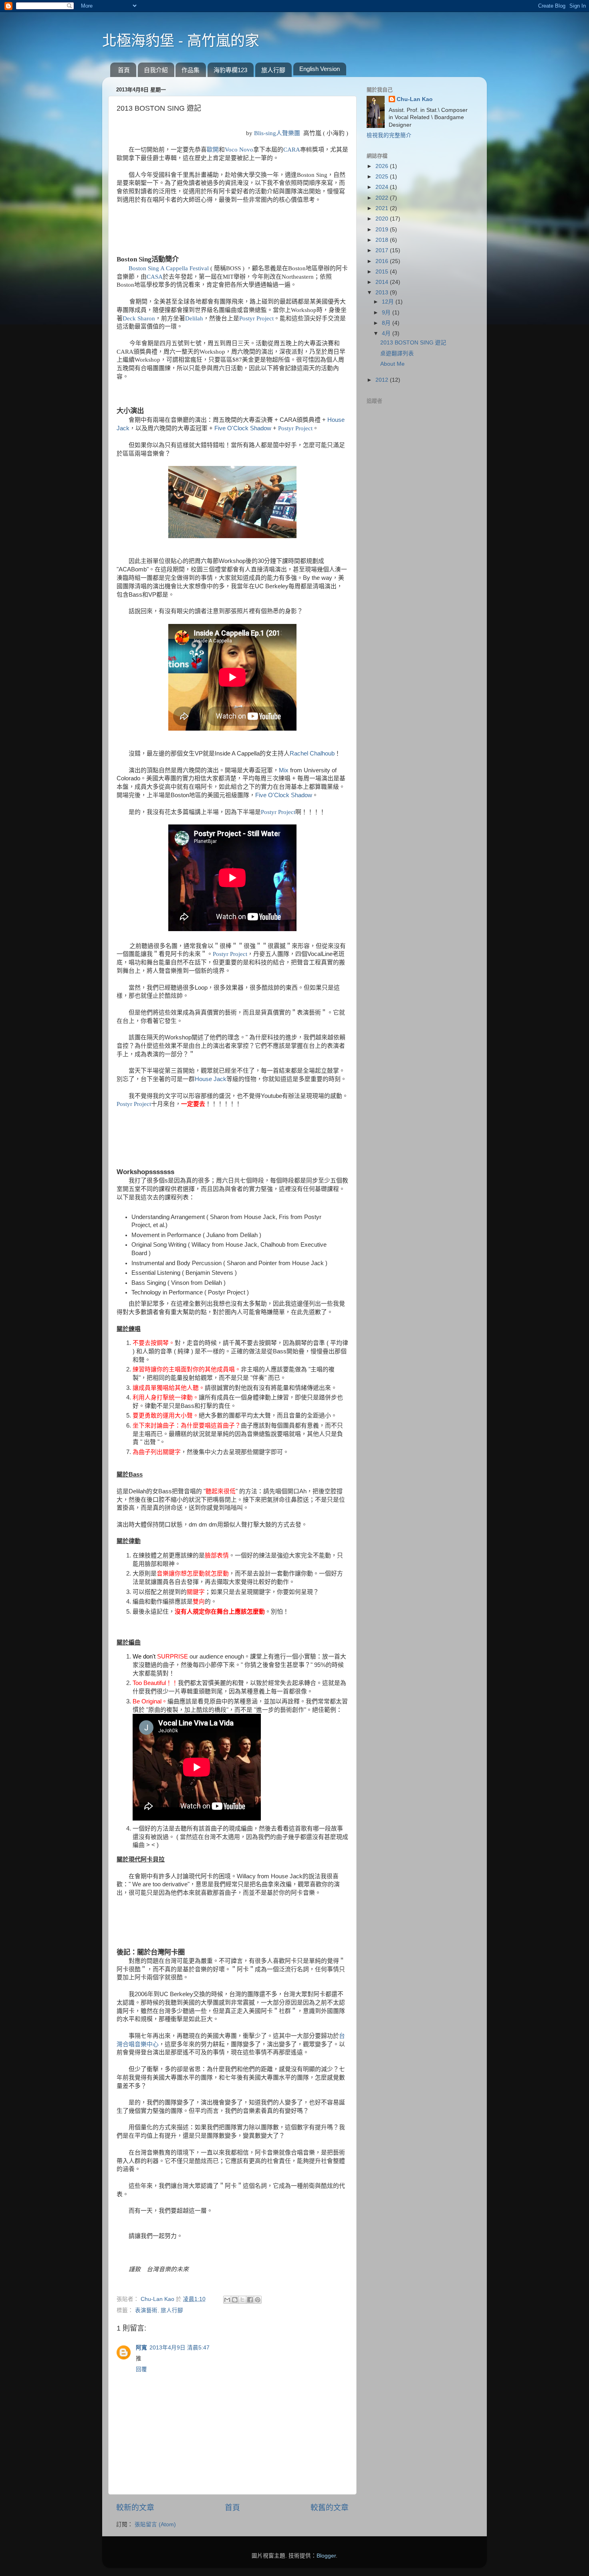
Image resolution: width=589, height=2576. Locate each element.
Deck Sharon (139, 318)
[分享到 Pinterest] (258, 2300)
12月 (389, 302)
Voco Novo (239, 150)
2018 (383, 240)
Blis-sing (265, 133)
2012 (383, 380)
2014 (383, 282)
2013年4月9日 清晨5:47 (180, 2348)
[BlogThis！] (235, 2300)
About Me (392, 364)
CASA (155, 277)
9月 (387, 313)
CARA (292, 150)
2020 (383, 219)
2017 (383, 250)
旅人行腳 (273, 70)
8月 (387, 323)
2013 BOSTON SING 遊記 (413, 343)
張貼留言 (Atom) (155, 2524)
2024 (383, 187)
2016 (383, 261)
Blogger (326, 2556)
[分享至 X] (242, 2300)
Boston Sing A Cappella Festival (169, 268)
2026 (383, 166)
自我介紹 (156, 70)
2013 (383, 293)
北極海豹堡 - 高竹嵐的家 (181, 41)
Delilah (194, 318)
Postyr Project (256, 318)
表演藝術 (146, 2310)
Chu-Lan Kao (415, 99)
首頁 (124, 70)
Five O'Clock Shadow (243, 428)
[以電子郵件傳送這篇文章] (227, 2300)
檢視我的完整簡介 (389, 135)
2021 (383, 208)
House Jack (211, 1079)
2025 (383, 177)
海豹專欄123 (230, 70)
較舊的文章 (330, 2508)
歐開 (213, 150)
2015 (383, 272)
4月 (387, 333)
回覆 (141, 2369)
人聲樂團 (288, 133)
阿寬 (141, 2348)
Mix (284, 770)
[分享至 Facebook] (250, 2300)
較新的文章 (135, 2508)
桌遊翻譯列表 (397, 353)
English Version (320, 69)
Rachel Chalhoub (312, 753)
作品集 (191, 70)
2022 (383, 198)
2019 (383, 230)
